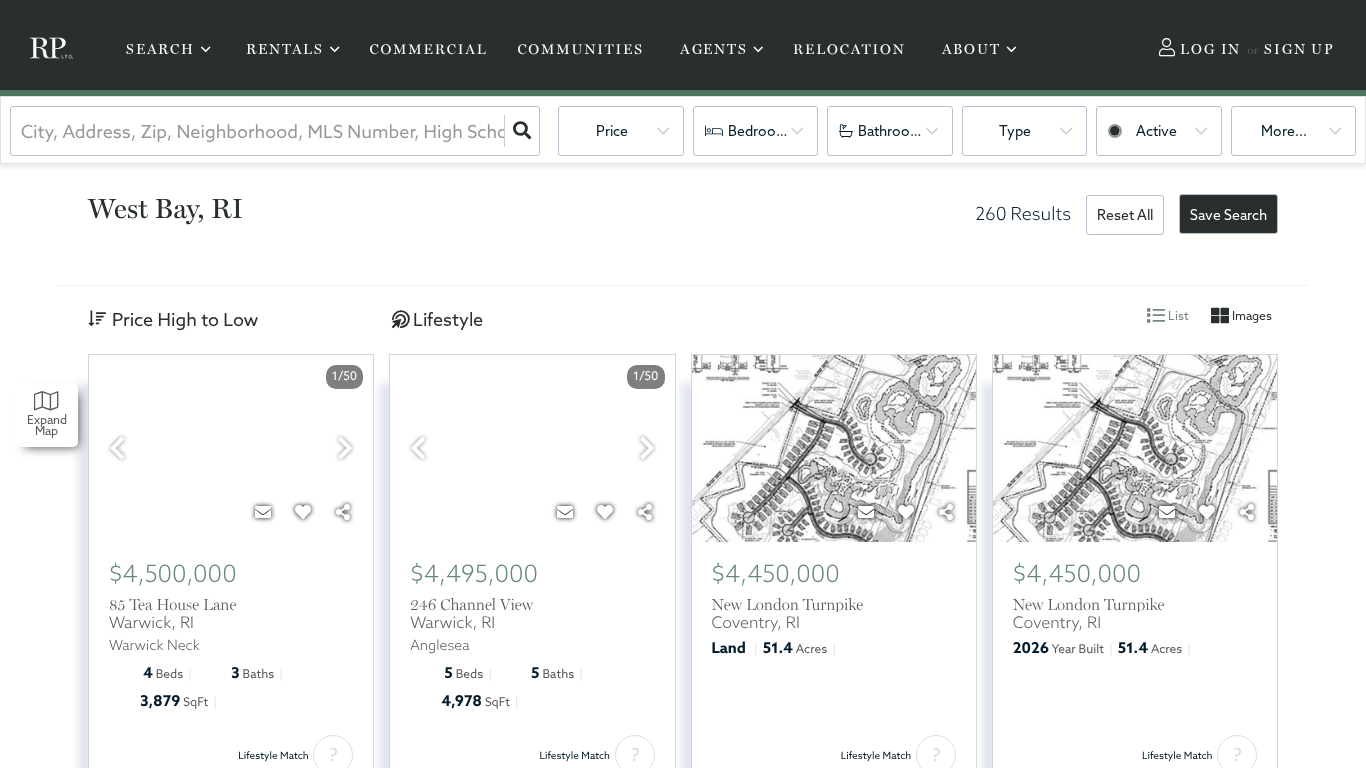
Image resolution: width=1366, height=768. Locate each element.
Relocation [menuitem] (849, 50)
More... (1284, 131)
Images (1250, 315)
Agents (714, 49)
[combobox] (23, 131)
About (971, 49)
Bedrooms (762, 131)
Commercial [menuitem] (428, 50)
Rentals (285, 49)
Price (612, 131)
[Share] (343, 512)
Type (1015, 131)
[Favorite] (303, 512)
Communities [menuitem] (580, 50)
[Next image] (345, 449)
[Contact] (263, 512)
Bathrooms (894, 131)
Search (160, 49)
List (1177, 315)
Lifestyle (448, 319)
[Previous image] (117, 449)
